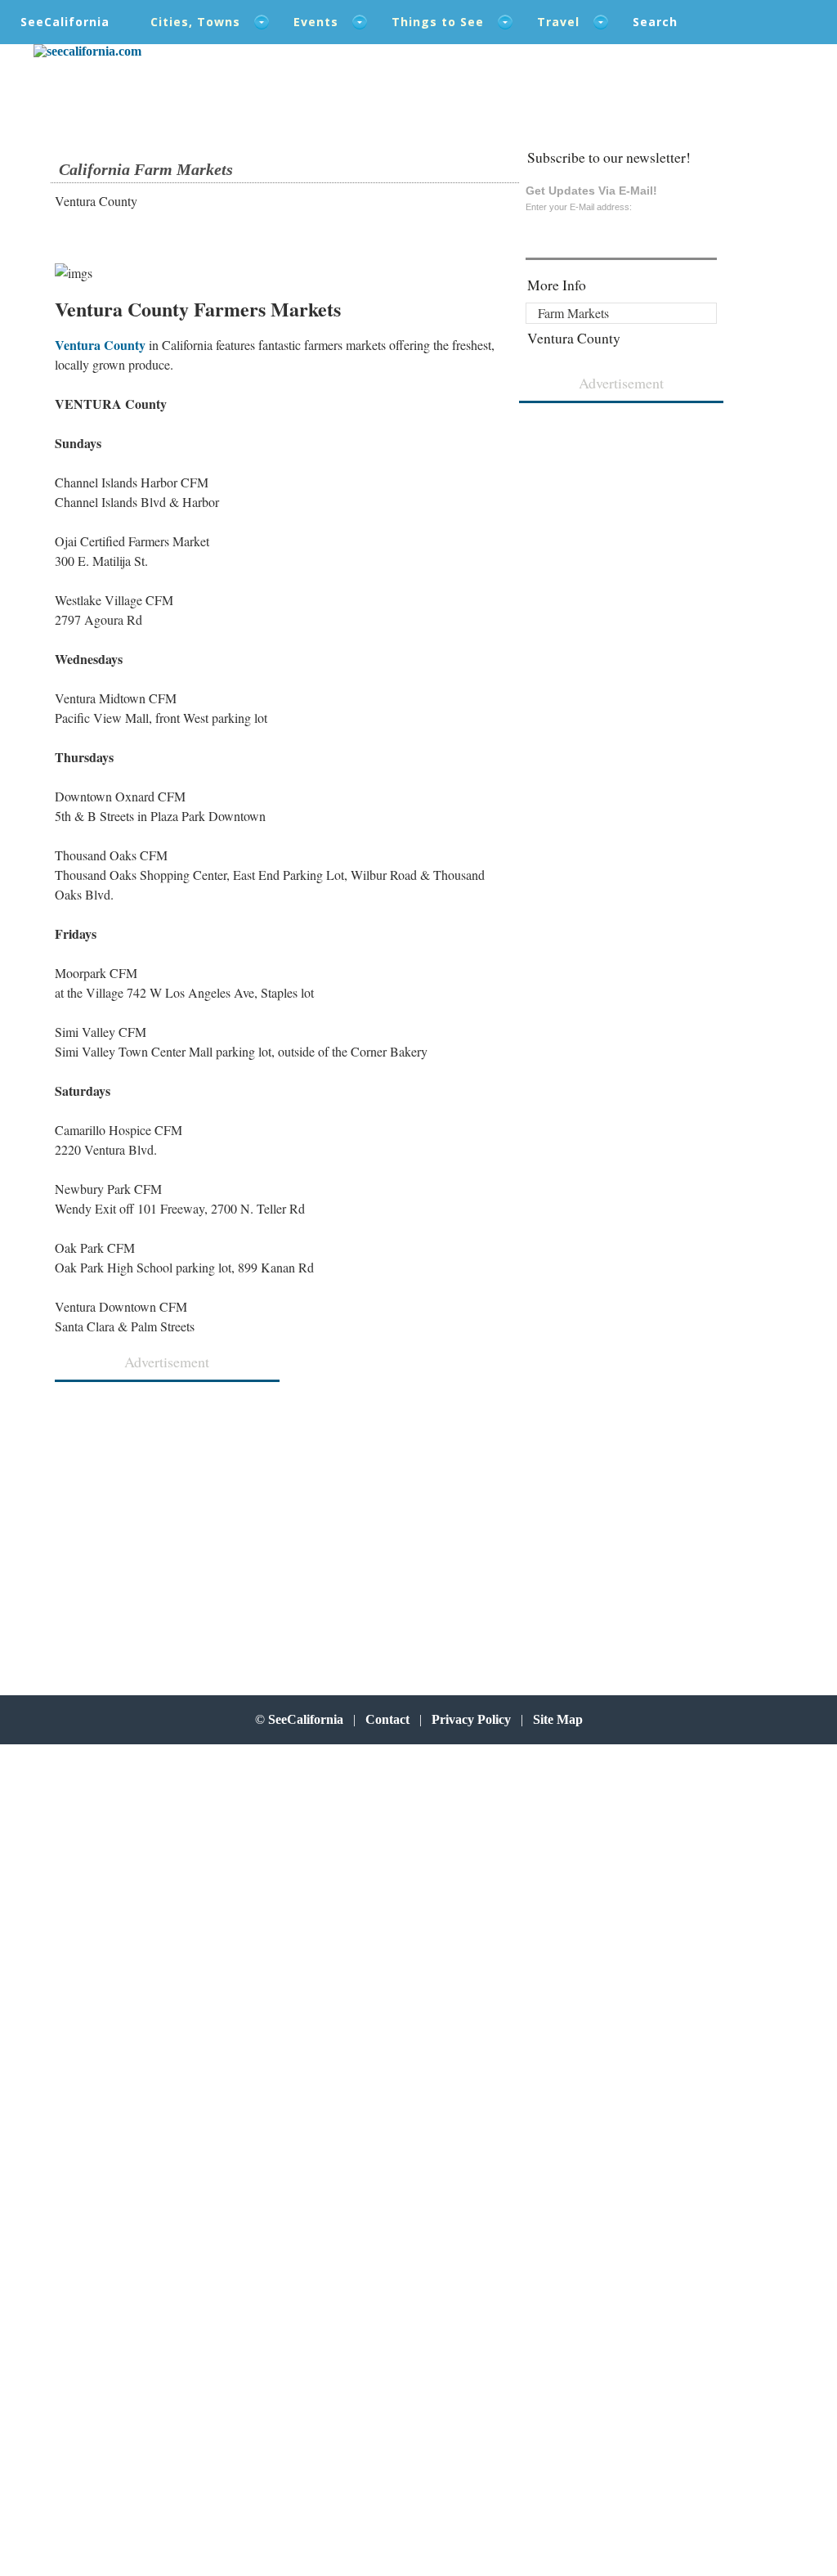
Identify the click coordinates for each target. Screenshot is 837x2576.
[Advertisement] (162, 1521)
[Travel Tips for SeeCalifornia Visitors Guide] (87, 51)
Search (655, 22)
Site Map (558, 1719)
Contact (387, 1719)
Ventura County (100, 345)
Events (316, 22)
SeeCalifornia (65, 22)
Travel (558, 22)
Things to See (438, 22)
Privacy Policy (471, 1719)
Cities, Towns (195, 22)
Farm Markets (573, 313)
